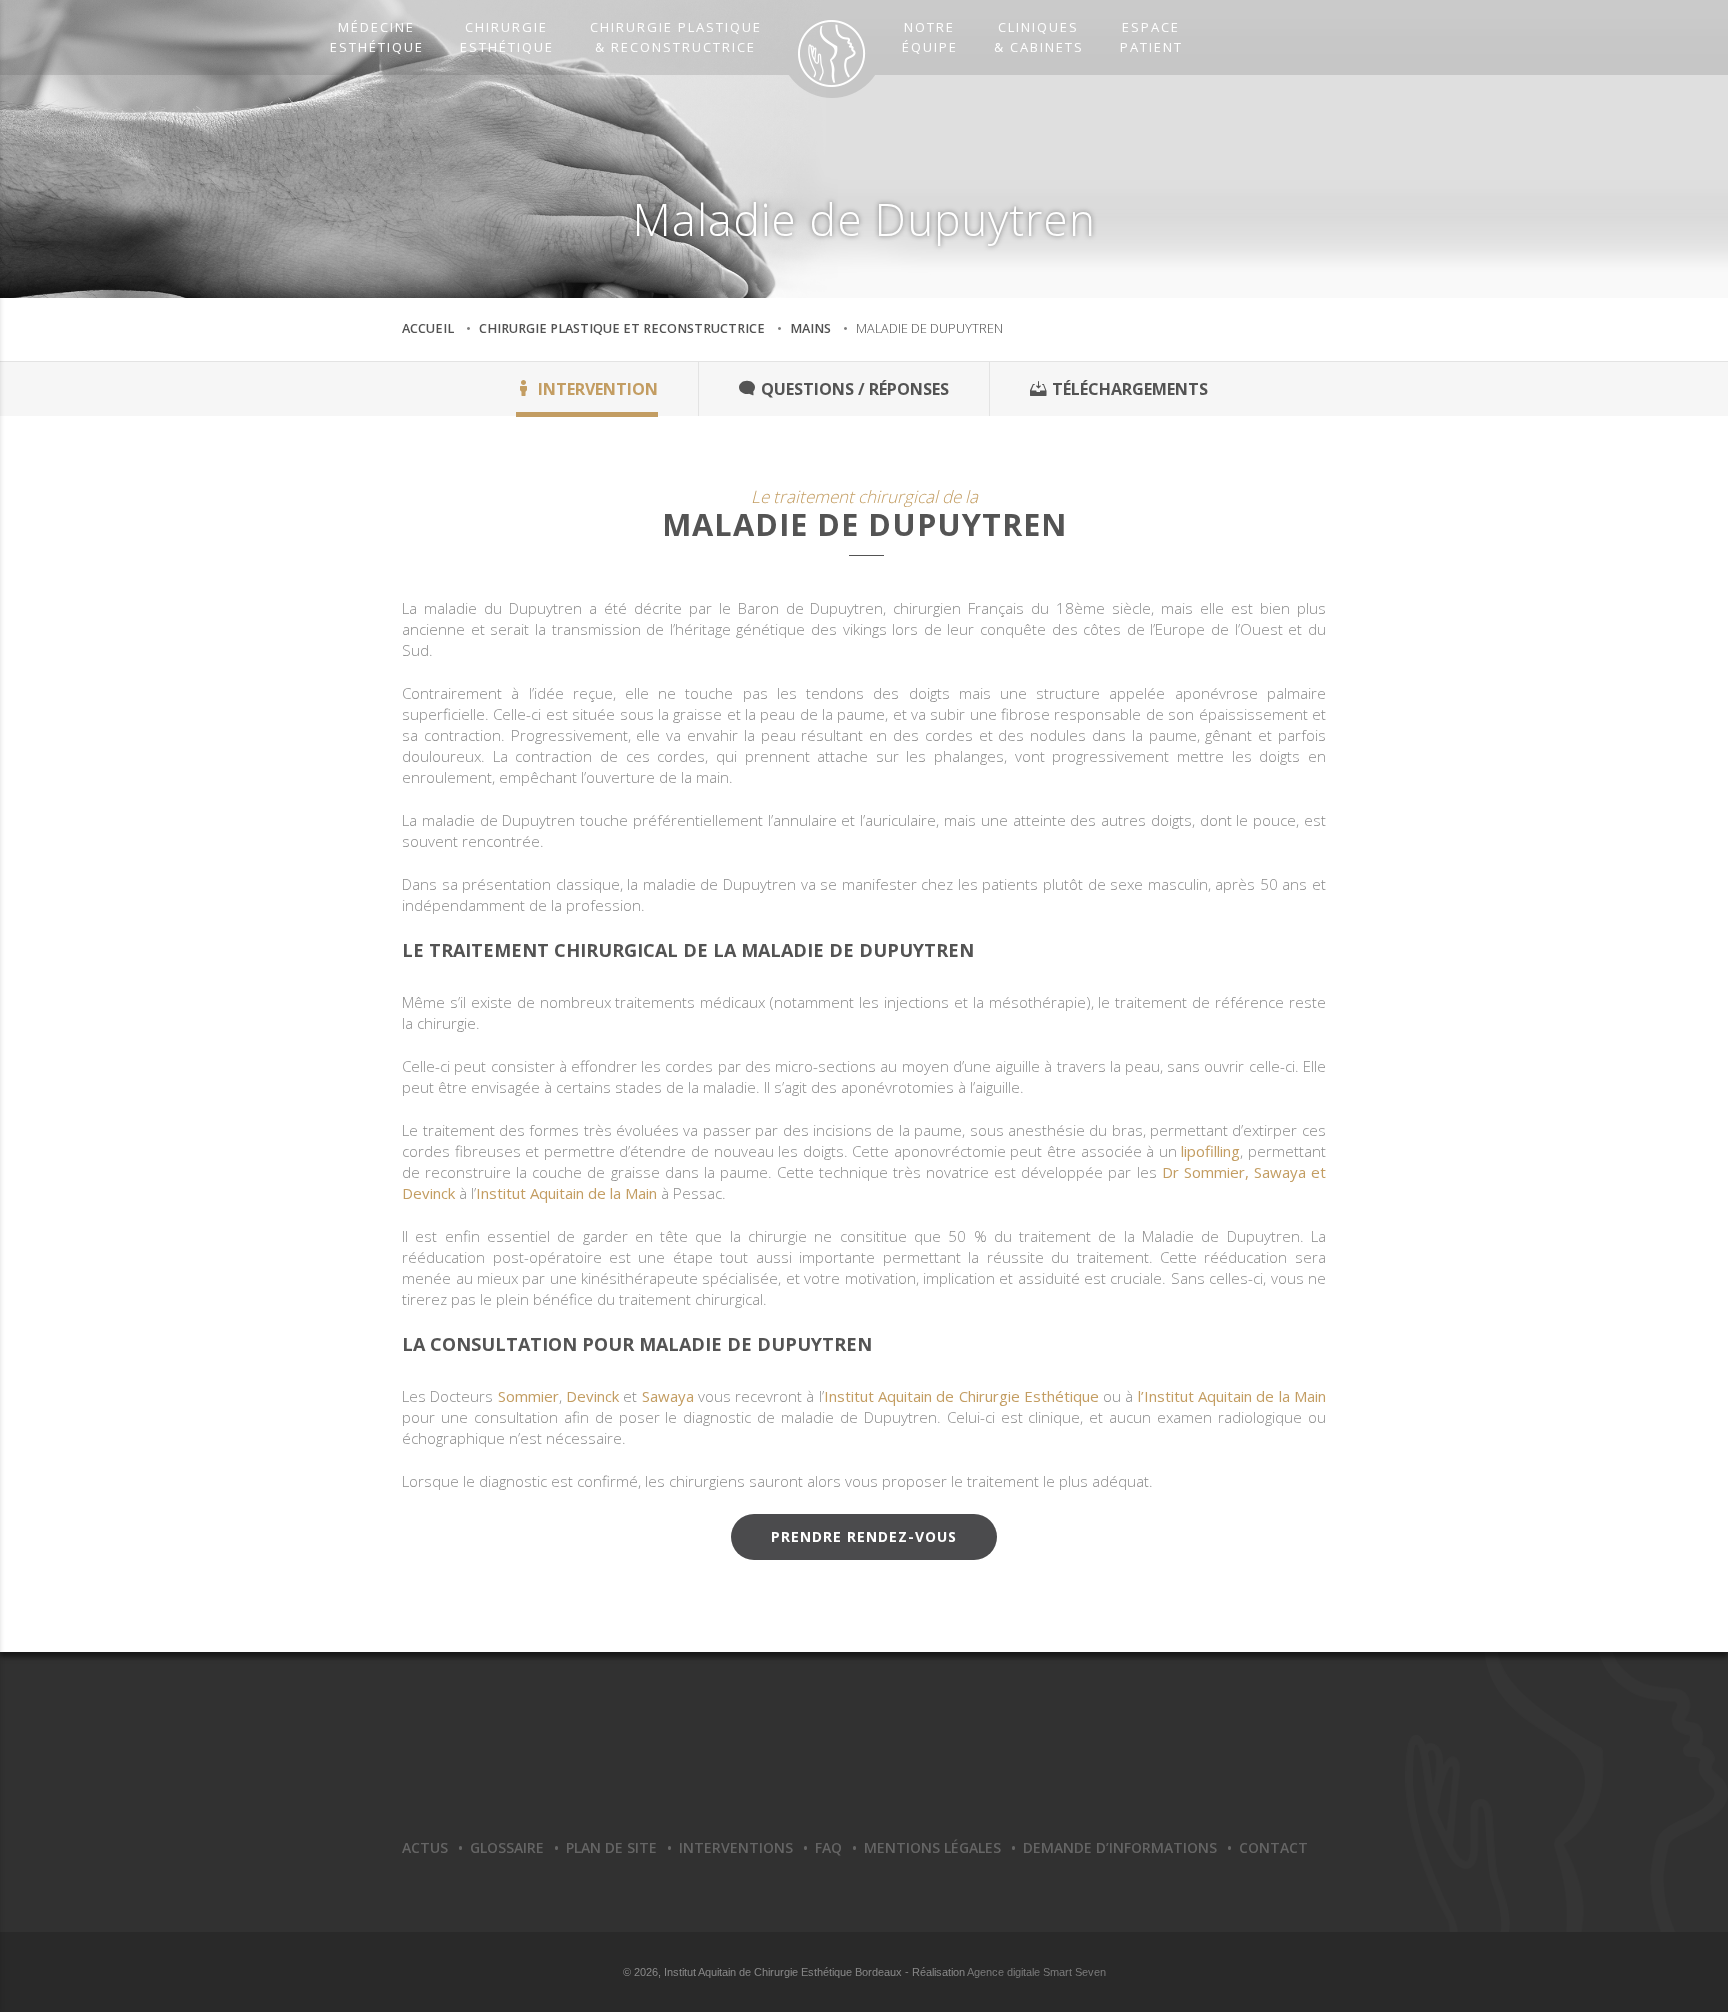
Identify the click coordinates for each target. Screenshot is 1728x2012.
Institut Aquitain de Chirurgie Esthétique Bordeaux (864, 1756)
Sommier (528, 1396)
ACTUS (425, 1847)
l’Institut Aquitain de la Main (1232, 1396)
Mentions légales (932, 1847)
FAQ (828, 1847)
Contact (1273, 1847)
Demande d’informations (1120, 1847)
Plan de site (611, 1847)
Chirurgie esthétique (507, 37)
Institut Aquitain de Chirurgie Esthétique (961, 1396)
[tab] (587, 389)
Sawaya (668, 1396)
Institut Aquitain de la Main (566, 1193)
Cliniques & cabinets (1039, 37)
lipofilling (1210, 1151)
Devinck (592, 1396)
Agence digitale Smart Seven (1036, 1972)
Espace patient (1151, 37)
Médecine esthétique (377, 37)
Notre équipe (930, 37)
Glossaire (507, 1847)
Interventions (736, 1847)
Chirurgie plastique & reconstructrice (676, 37)
